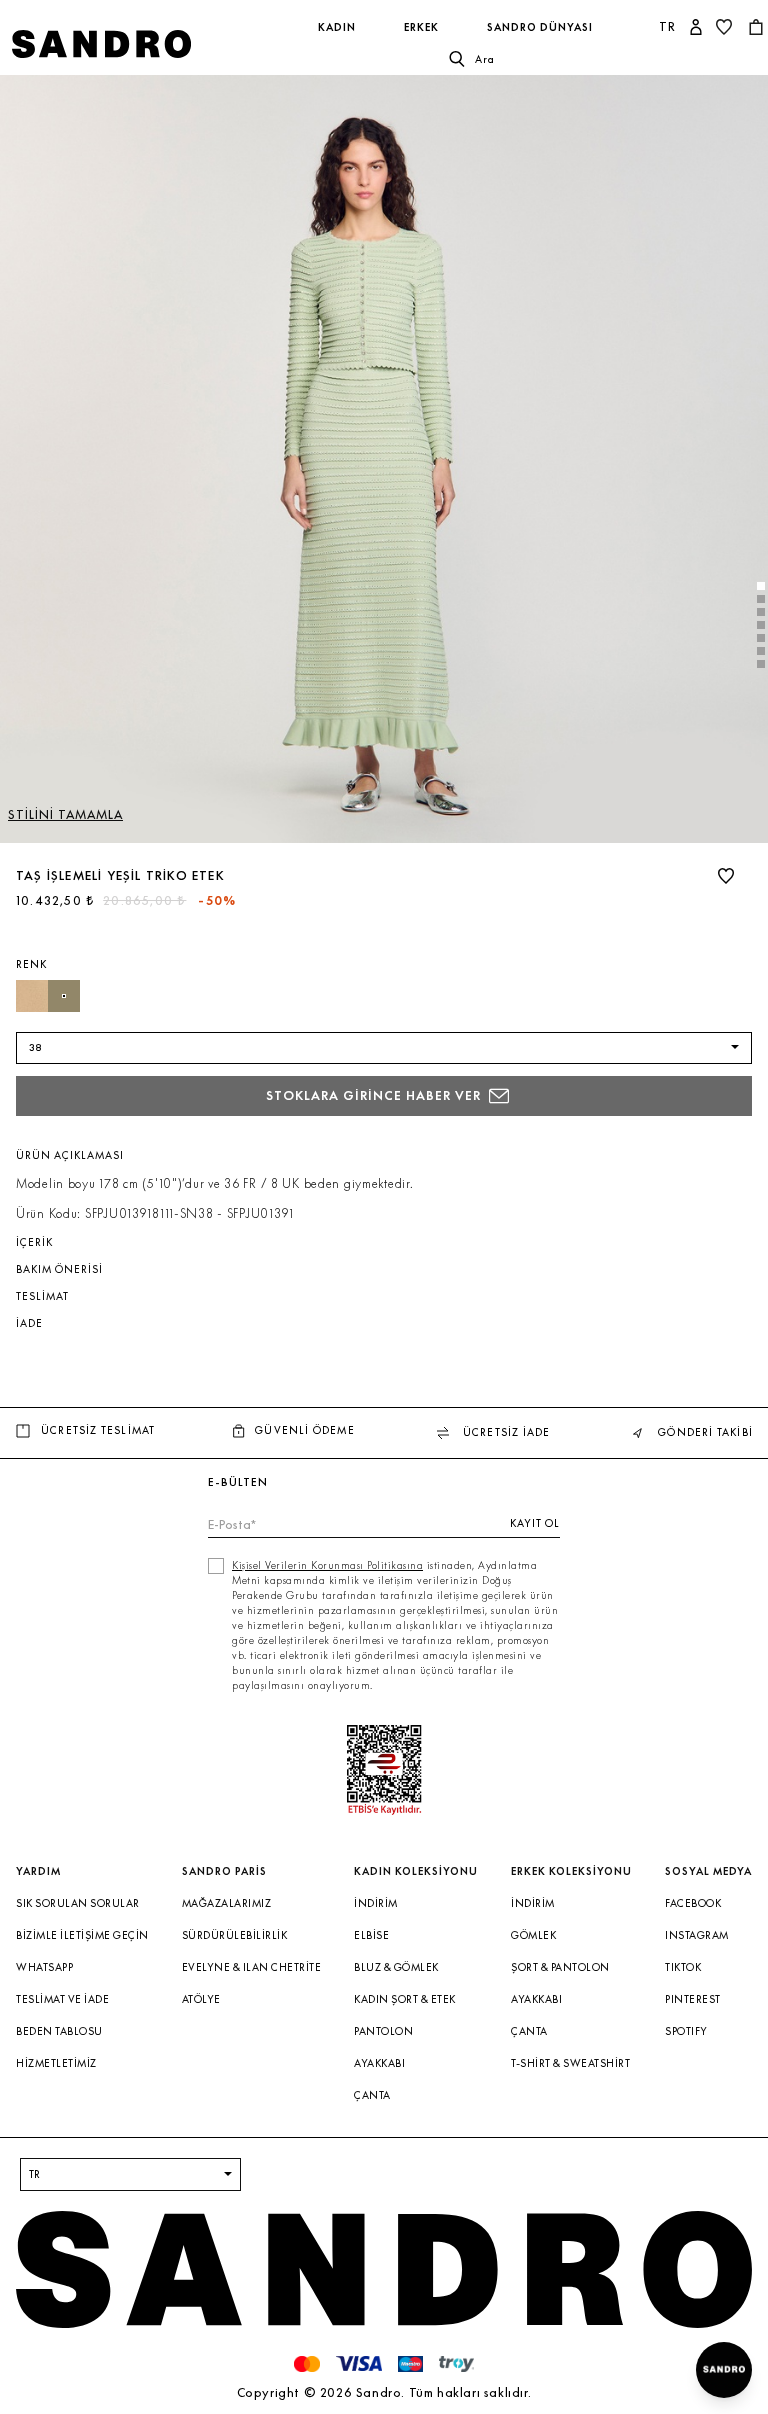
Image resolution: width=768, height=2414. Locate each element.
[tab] (761, 586)
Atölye (201, 1999)
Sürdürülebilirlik (235, 1935)
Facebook (693, 1903)
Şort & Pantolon (560, 1967)
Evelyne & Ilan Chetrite (252, 1967)
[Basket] (758, 27)
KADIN (337, 27)
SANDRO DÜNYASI (540, 27)
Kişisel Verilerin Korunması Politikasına (327, 1565)
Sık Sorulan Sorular (78, 1903)
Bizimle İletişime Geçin (82, 1935)
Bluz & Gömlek (396, 1967)
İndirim (376, 1903)
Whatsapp (44, 1967)
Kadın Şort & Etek (405, 1999)
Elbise (371, 1935)
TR (667, 26)
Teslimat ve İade (62, 1999)
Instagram (697, 1935)
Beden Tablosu (59, 2031)
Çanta (372, 2095)
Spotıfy (686, 2031)
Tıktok (683, 1967)
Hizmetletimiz (56, 2063)
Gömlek (533, 1935)
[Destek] (724, 2370)
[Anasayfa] (138, 44)
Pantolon (383, 2031)
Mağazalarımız (227, 1903)
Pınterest (693, 1999)
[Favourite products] (726, 27)
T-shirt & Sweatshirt (570, 2063)
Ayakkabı (379, 2063)
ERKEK (421, 27)
